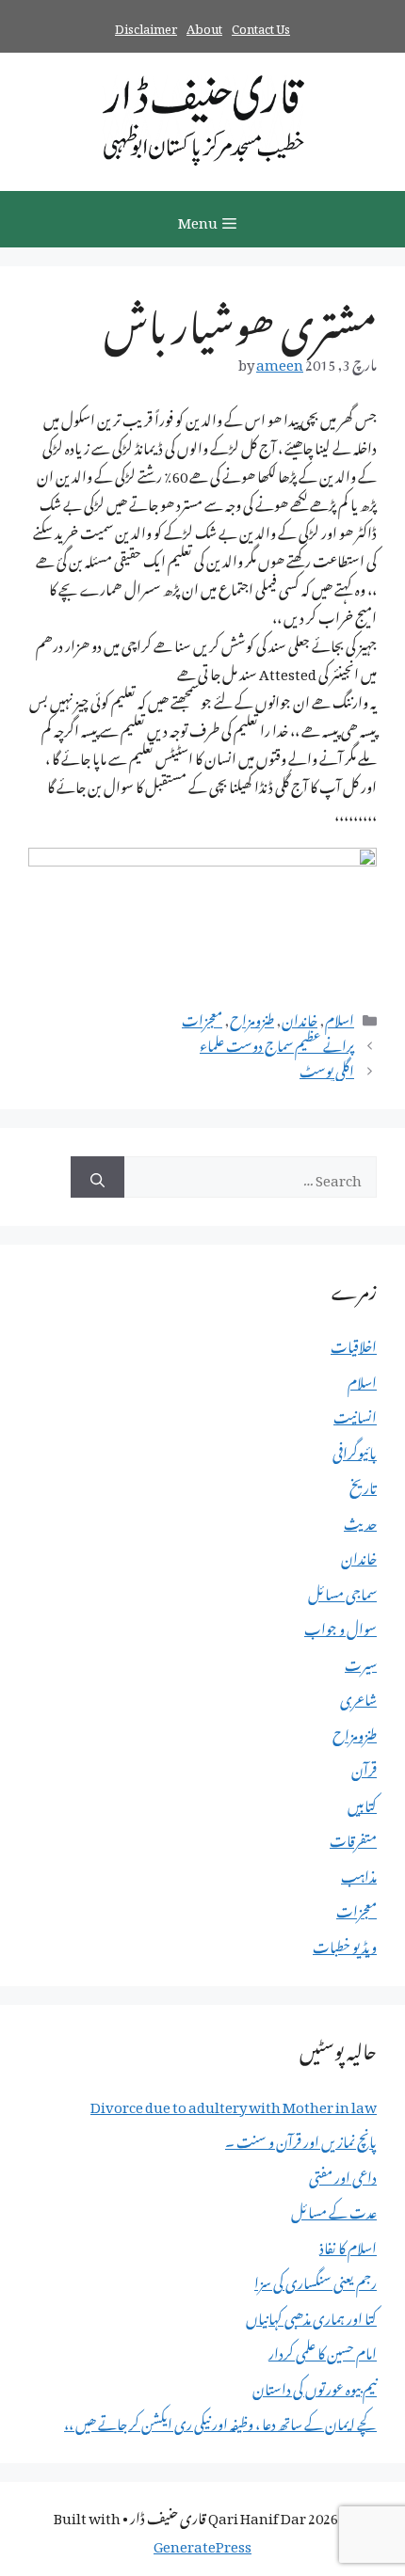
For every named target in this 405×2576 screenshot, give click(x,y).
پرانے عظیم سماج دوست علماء (277, 1042)
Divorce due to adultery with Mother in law (234, 2104)
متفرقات (353, 1837)
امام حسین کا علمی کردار (323, 2350)
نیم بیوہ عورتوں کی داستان (315, 2386)
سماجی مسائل (342, 1591)
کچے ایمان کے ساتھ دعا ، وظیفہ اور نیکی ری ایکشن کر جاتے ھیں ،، (220, 2421)
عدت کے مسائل (334, 2209)
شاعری (358, 1696)
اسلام (340, 1017)
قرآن (364, 1767)
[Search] (97, 1177)
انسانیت (355, 1414)
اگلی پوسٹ (327, 1068)
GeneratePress (202, 2543)
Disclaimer (146, 26)
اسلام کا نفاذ (348, 2245)
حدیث (360, 1520)
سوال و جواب (340, 1626)
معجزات (202, 1017)
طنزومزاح (252, 1017)
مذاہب (359, 1873)
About (204, 26)
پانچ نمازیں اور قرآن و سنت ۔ (301, 2139)
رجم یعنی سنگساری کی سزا (316, 2280)
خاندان (300, 1017)
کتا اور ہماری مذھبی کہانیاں (311, 2315)
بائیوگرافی (355, 1450)
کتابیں (362, 1803)
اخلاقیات (354, 1344)
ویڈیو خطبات (345, 1944)
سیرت (361, 1662)
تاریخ (363, 1485)
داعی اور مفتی (343, 2174)
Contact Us (261, 26)
